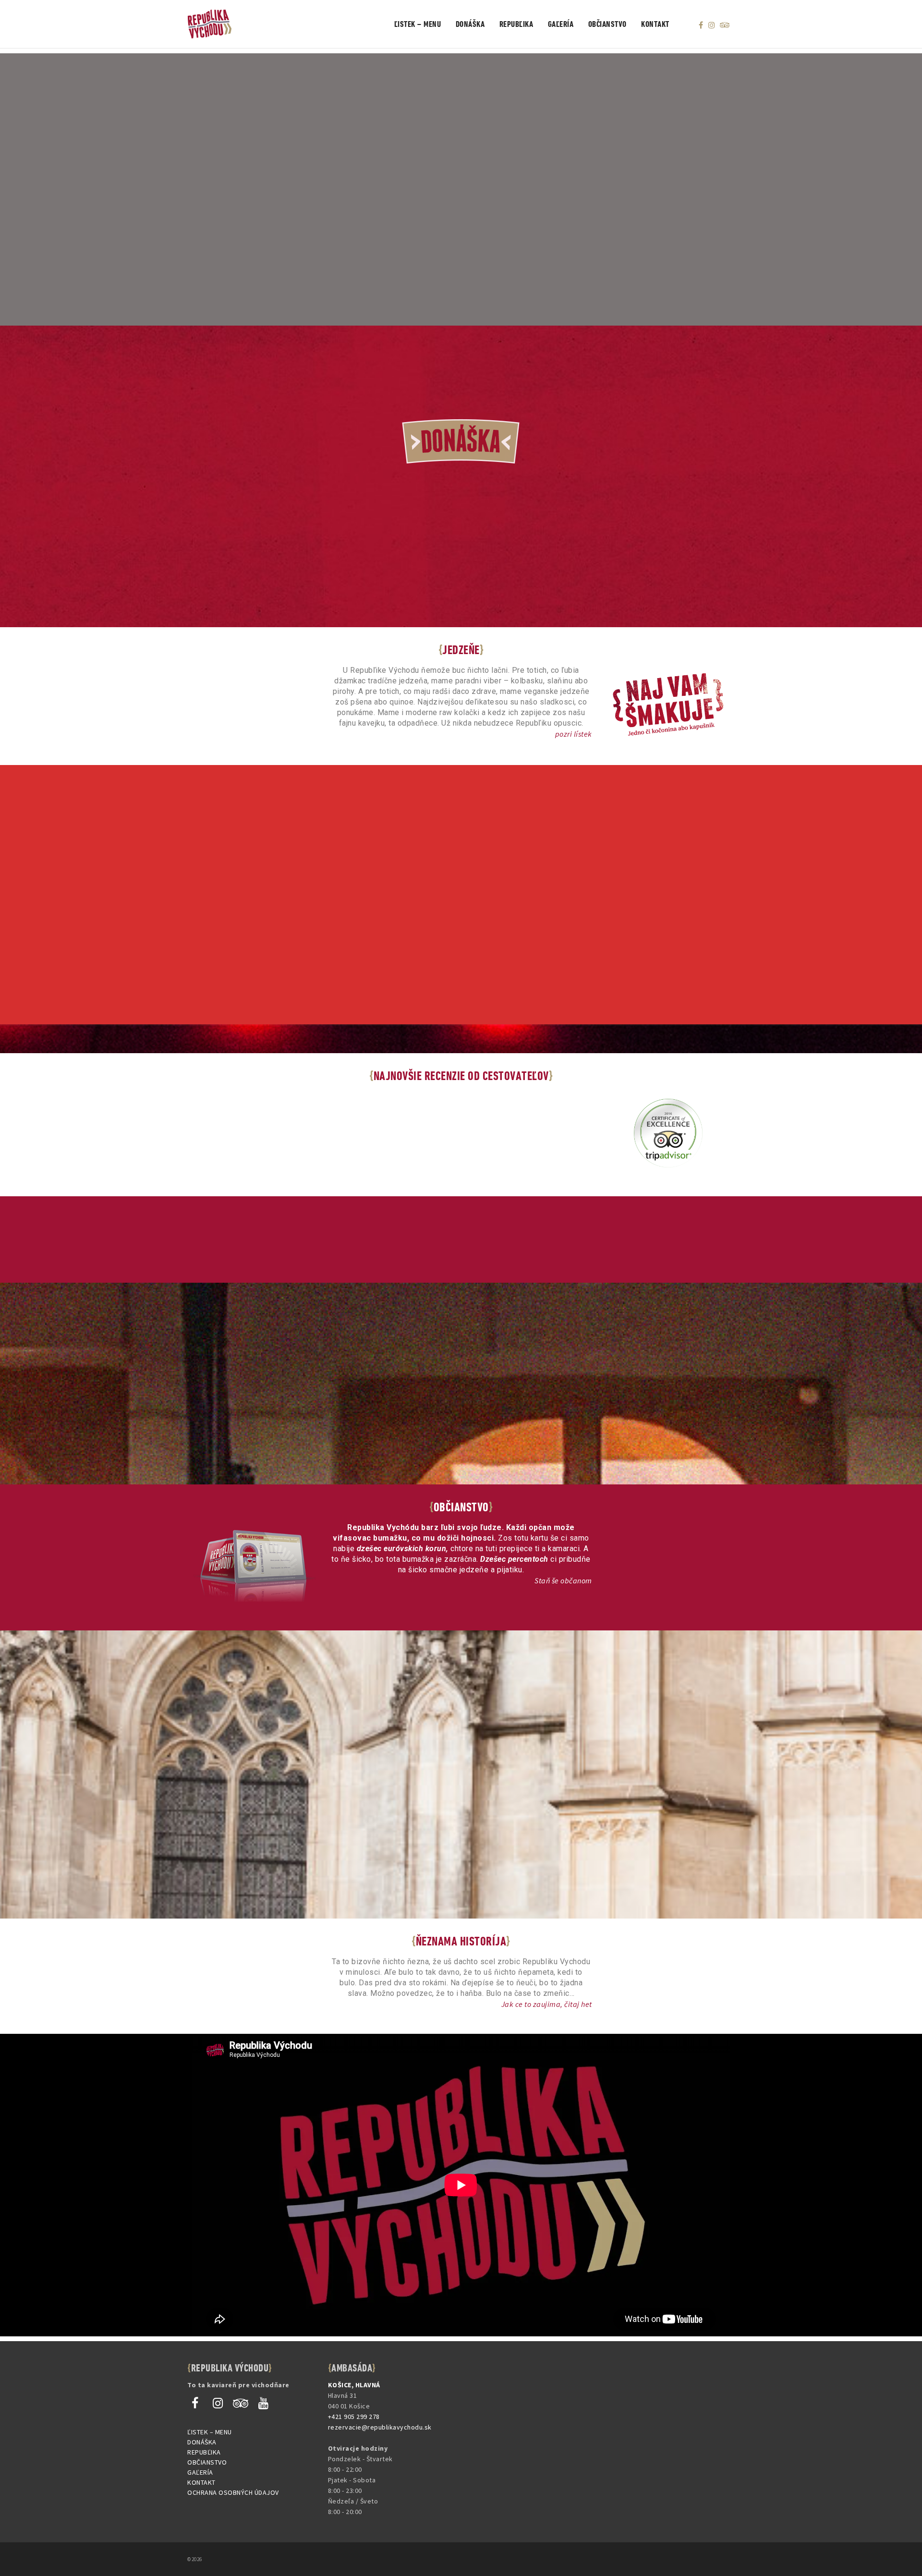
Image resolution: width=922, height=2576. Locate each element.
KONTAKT (201, 2482)
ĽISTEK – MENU (210, 2432)
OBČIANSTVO (207, 2462)
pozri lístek (574, 734)
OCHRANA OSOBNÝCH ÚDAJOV (233, 2492)
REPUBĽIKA (204, 2452)
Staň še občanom (563, 1580)
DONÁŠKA (202, 2442)
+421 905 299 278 (354, 2417)
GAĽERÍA (200, 2472)
